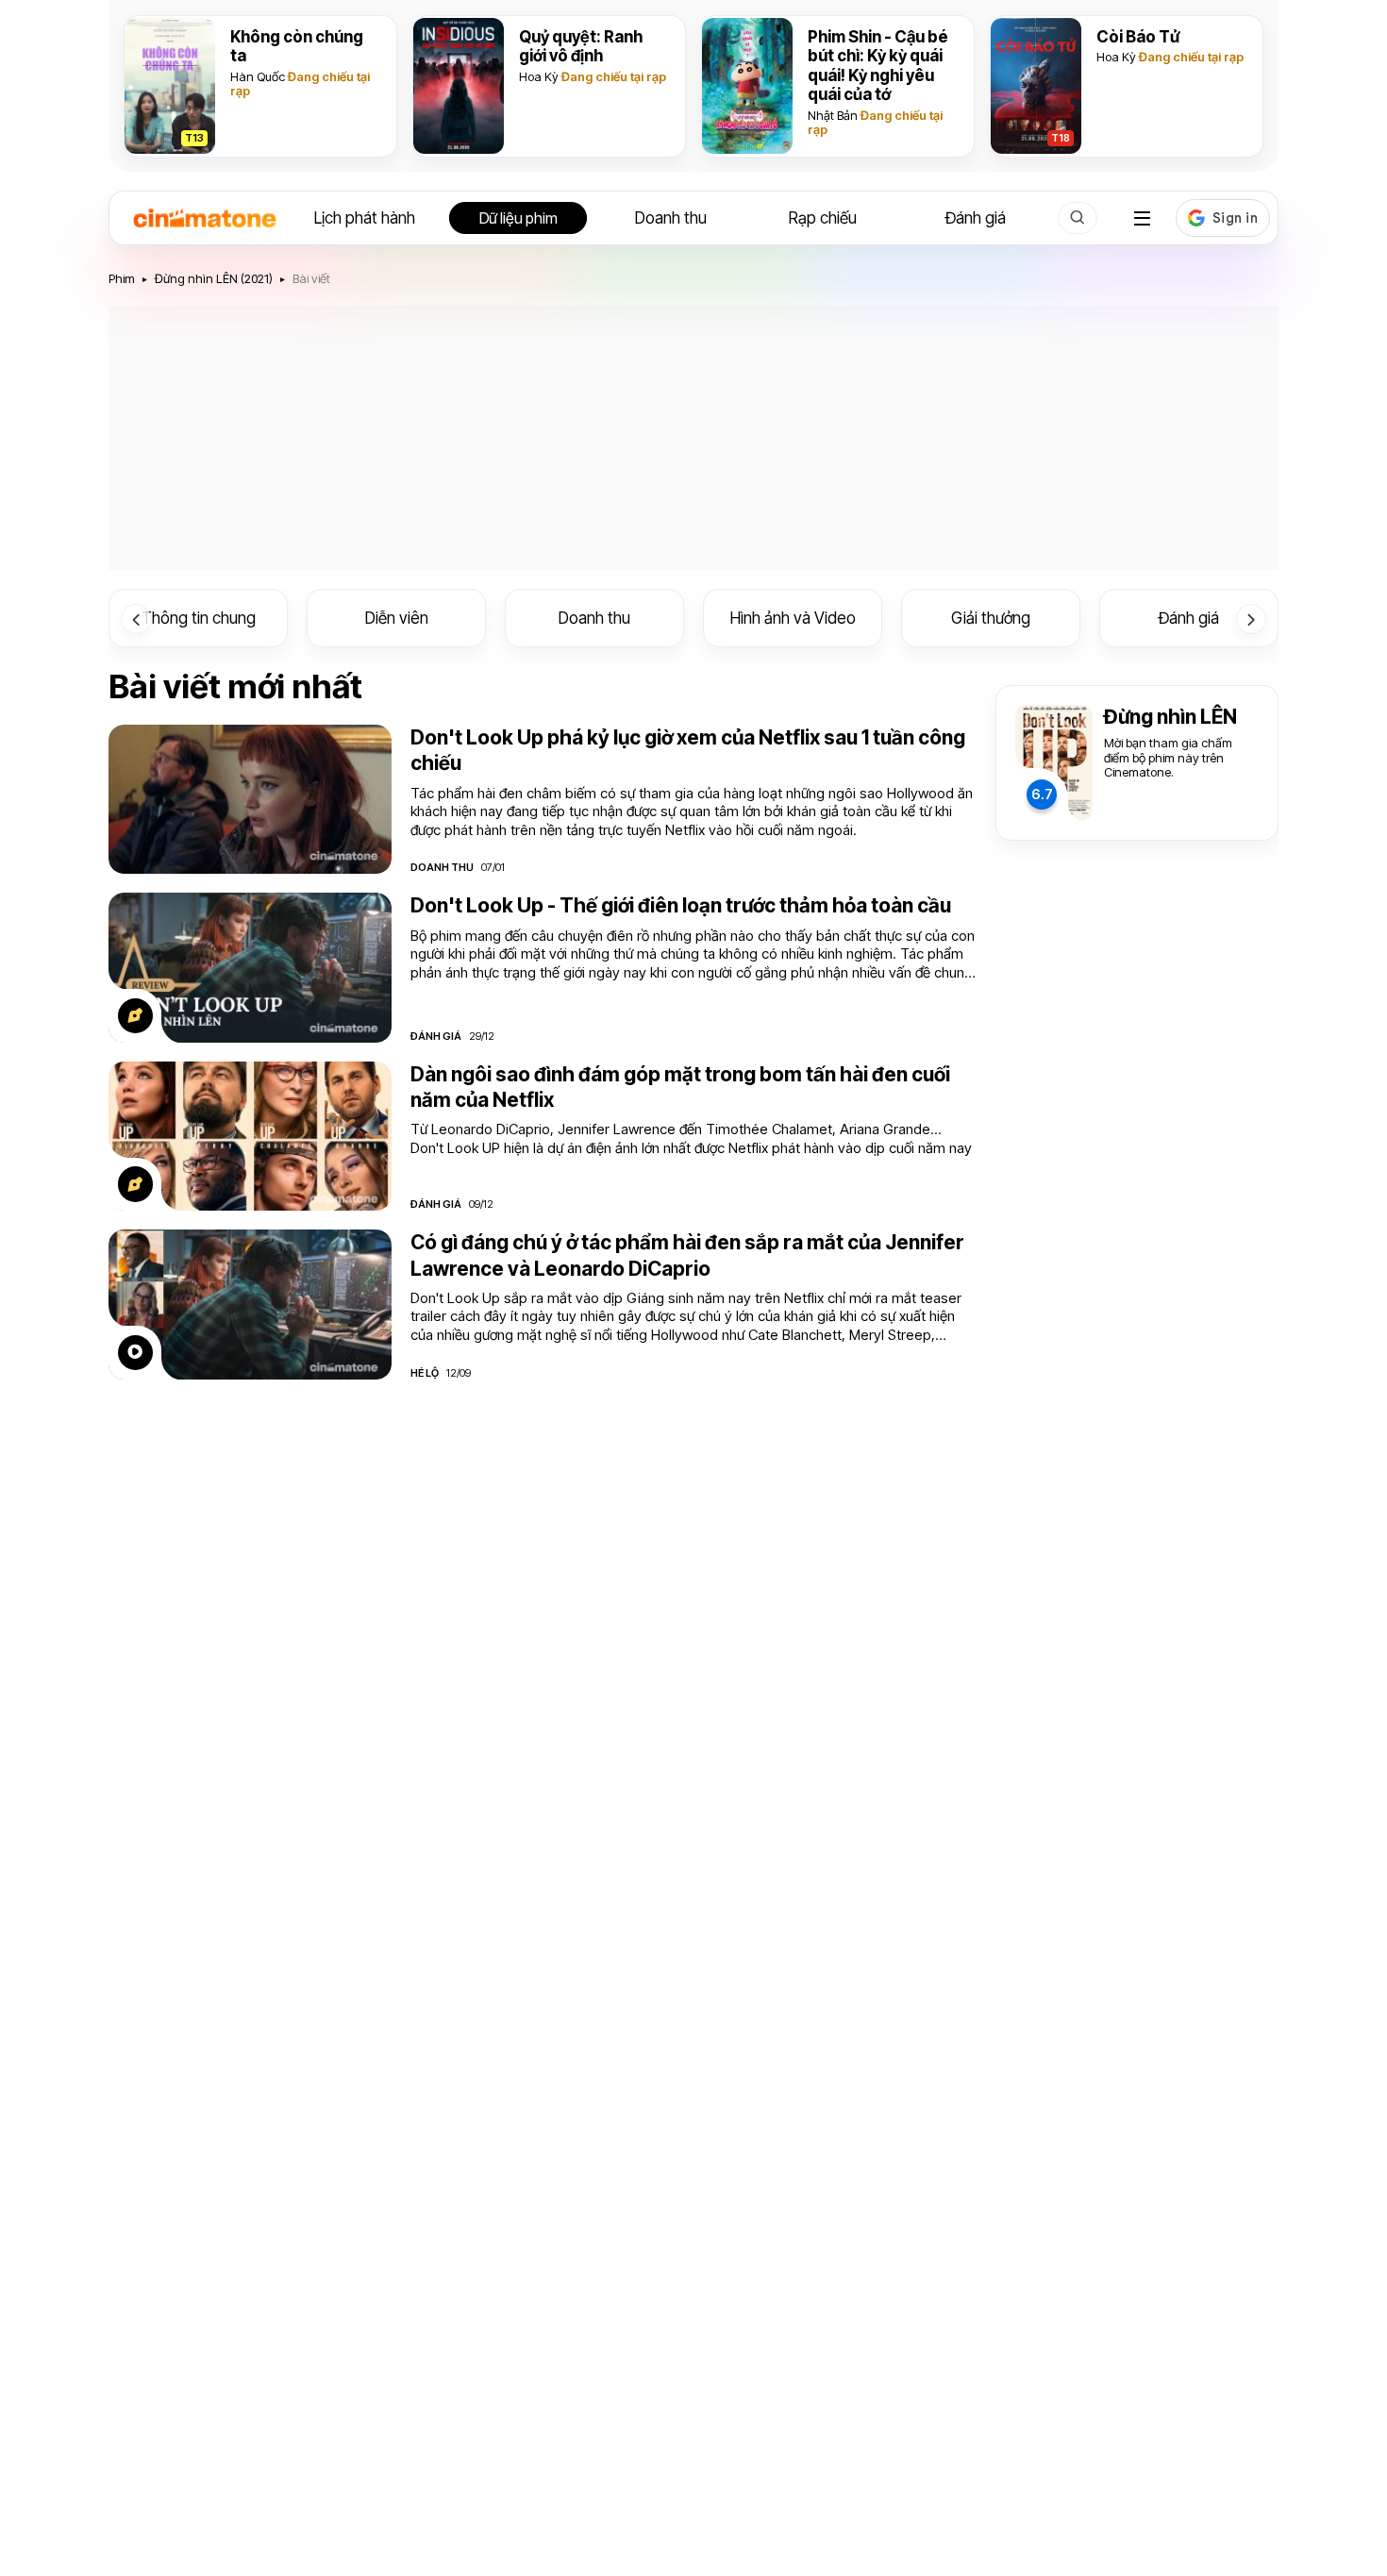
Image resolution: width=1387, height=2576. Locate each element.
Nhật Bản (833, 115)
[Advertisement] (693, 438)
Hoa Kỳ (539, 76)
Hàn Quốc (258, 76)
